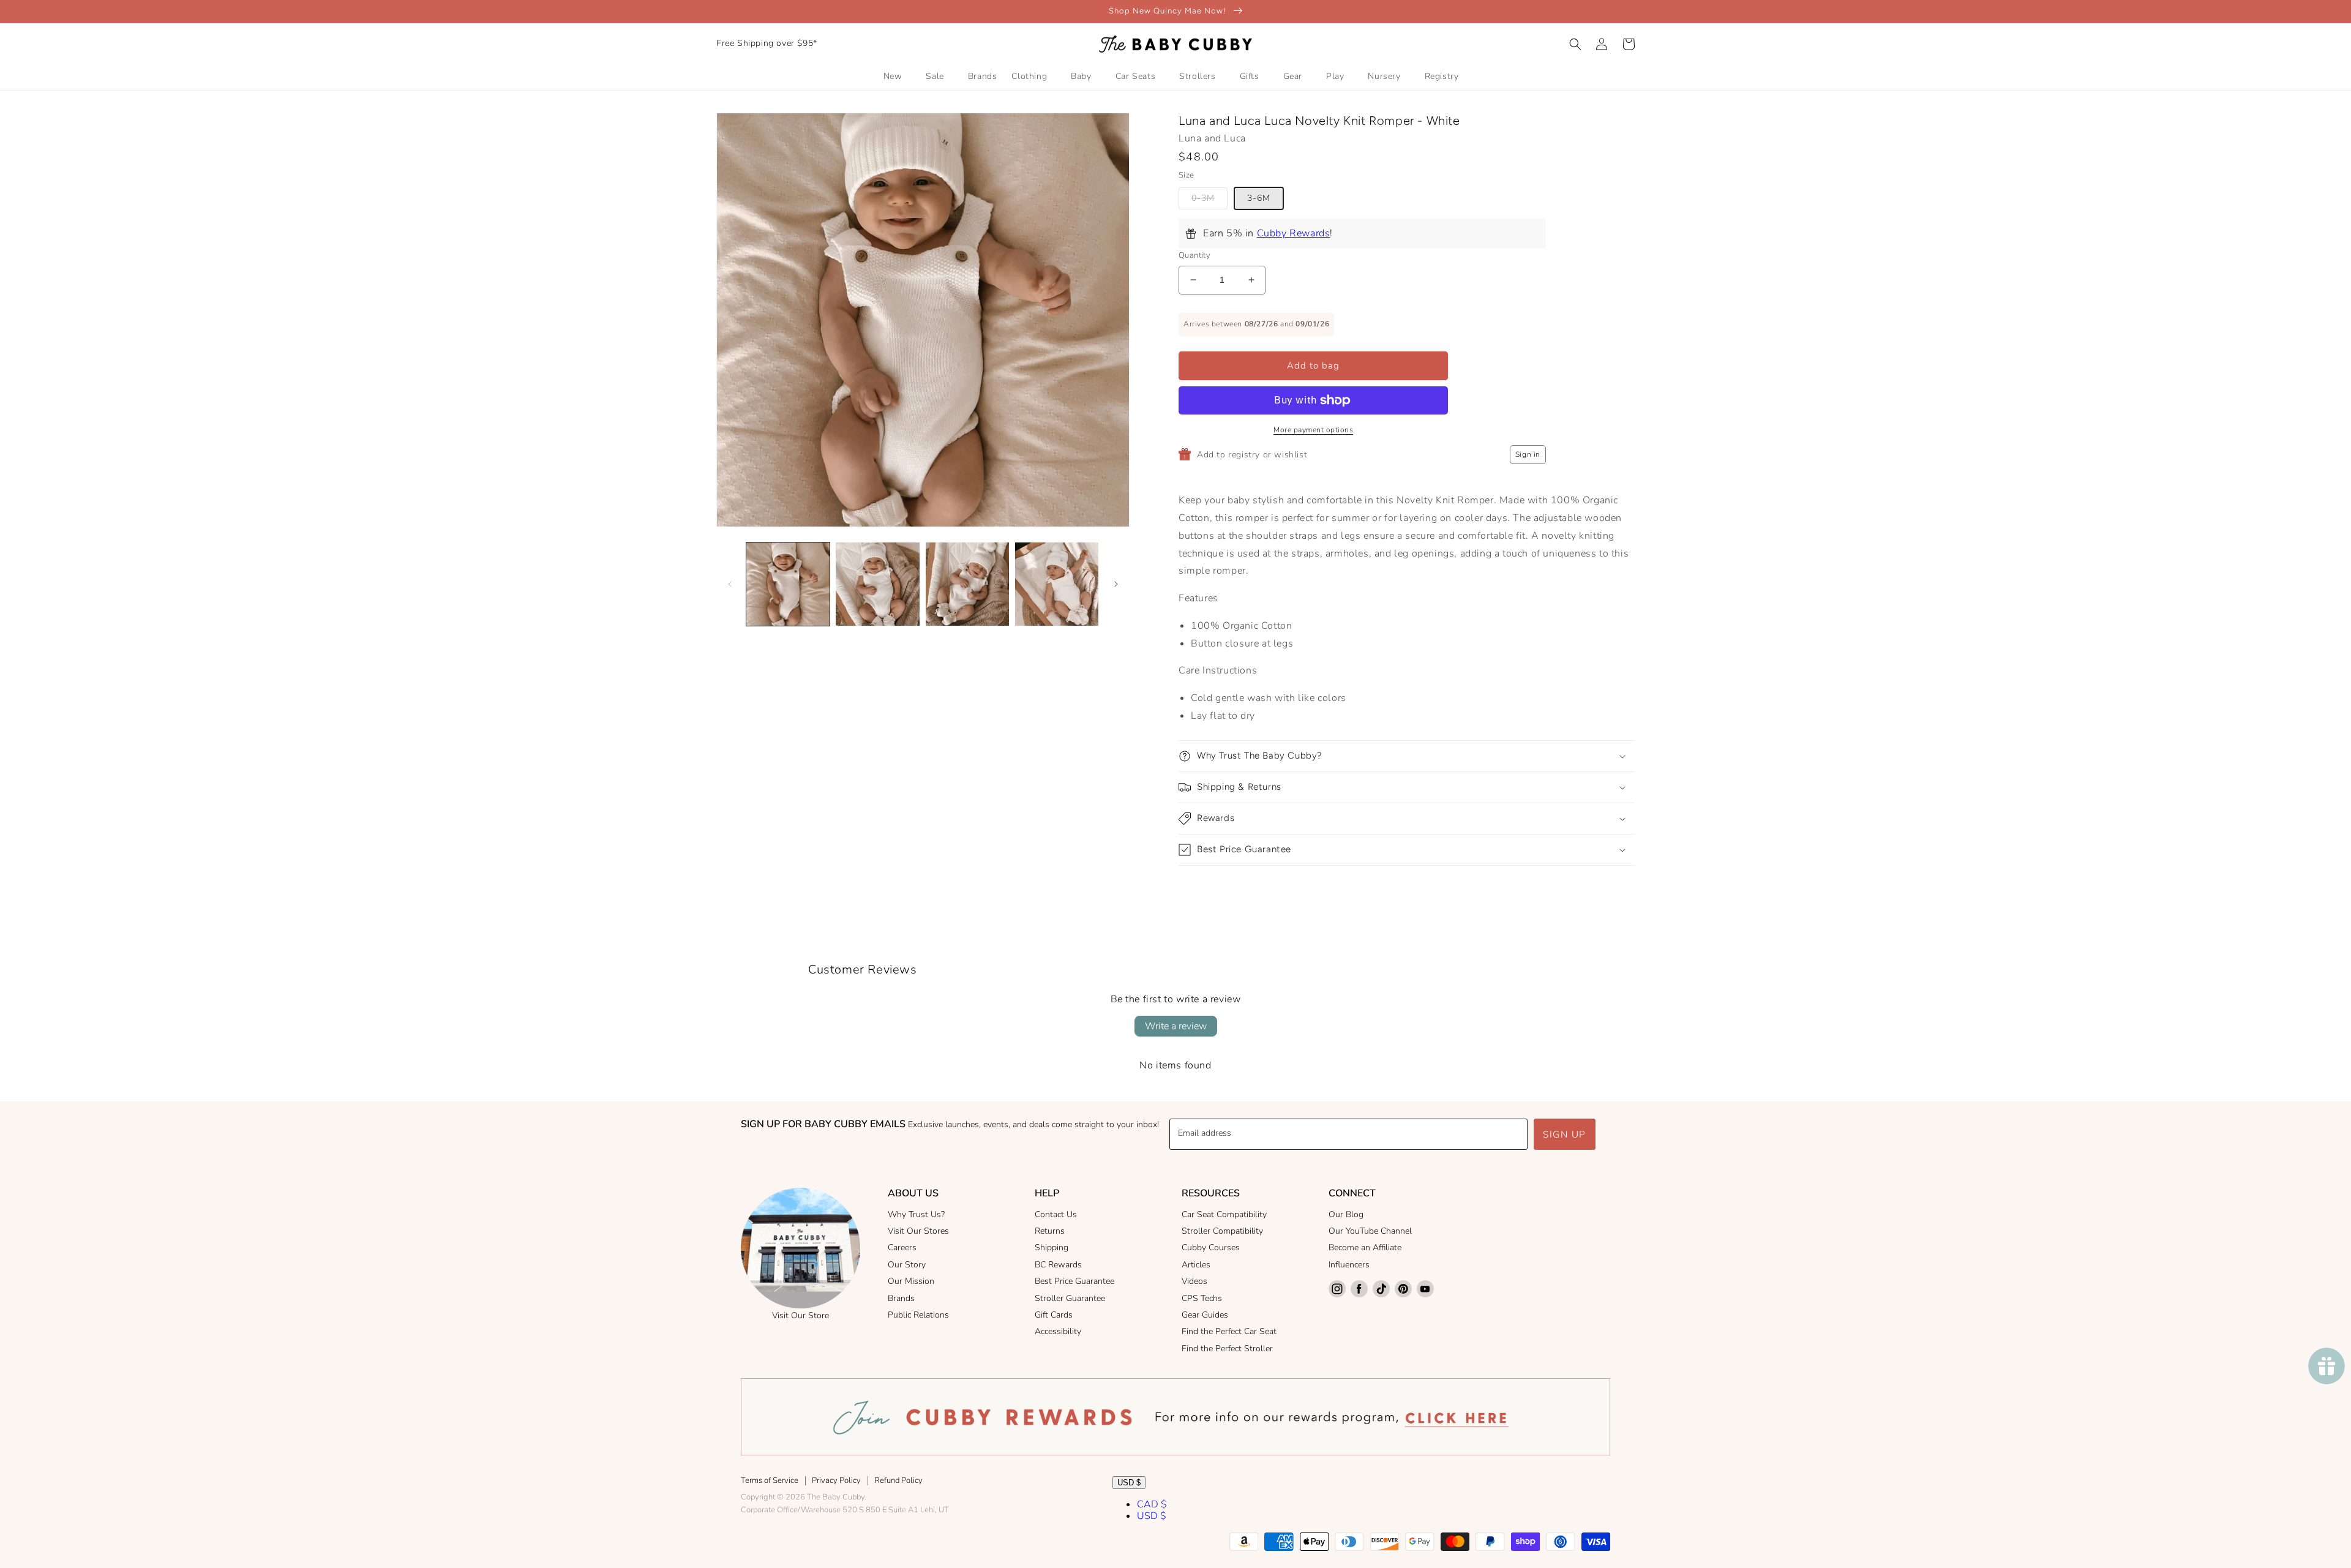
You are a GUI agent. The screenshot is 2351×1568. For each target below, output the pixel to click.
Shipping (1052, 1247)
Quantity (1194, 255)
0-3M (1203, 198)
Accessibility (1058, 1331)
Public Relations (918, 1315)
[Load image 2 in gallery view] (877, 584)
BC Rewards (1058, 1265)
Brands (901, 1298)
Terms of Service (770, 1480)
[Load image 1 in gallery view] (788, 584)
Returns (1050, 1231)
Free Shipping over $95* (767, 43)
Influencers (1349, 1265)
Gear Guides (1205, 1315)
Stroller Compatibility (1222, 1231)
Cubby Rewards (1294, 233)
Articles (1196, 1265)
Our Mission (911, 1281)
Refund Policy (898, 1480)
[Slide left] (730, 584)
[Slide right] (1116, 584)
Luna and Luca (1212, 138)
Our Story (907, 1265)
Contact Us (1056, 1214)
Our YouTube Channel (1370, 1231)
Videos (1194, 1281)
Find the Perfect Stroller (1227, 1349)
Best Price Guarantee (1074, 1281)
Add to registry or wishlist (1252, 455)
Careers (902, 1247)
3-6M (1259, 198)
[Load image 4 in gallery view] (1057, 584)
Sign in (1528, 454)
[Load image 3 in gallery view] (967, 584)
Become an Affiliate (1365, 1247)
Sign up (1565, 1135)
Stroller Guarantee (1070, 1298)
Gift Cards (1054, 1315)
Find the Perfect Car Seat (1229, 1331)
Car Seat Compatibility (1224, 1214)
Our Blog (1346, 1214)
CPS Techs (1202, 1298)
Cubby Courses (1211, 1247)
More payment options (1313, 430)
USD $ (1129, 1483)
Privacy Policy (836, 1480)
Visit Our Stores (918, 1231)
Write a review (1176, 1026)
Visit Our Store (801, 1315)
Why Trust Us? (916, 1214)
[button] (1575, 44)
